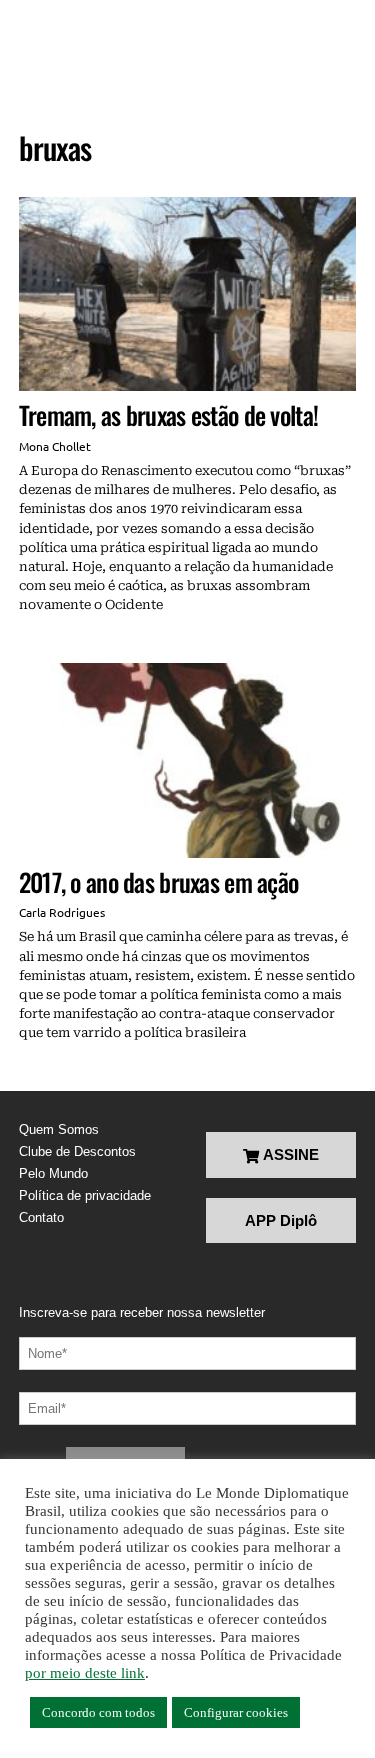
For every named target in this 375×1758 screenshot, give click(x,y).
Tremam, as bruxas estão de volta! (168, 414)
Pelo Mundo (53, 1173)
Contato (41, 1217)
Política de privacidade (85, 1195)
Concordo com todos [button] (98, 1712)
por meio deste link (85, 1673)
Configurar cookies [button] (236, 1712)
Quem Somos (59, 1129)
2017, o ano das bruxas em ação (159, 881)
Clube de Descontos (77, 1151)
